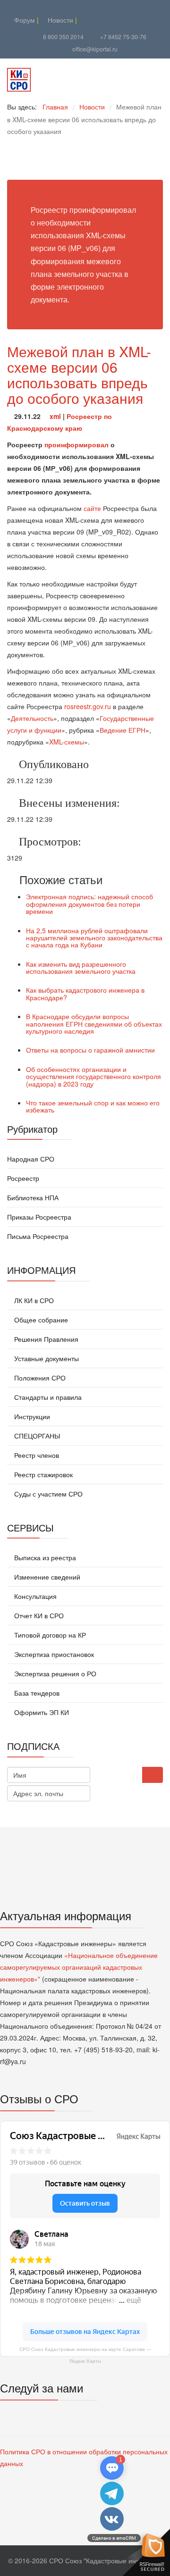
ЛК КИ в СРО (33, 1300)
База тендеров (36, 1693)
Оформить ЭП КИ (41, 1712)
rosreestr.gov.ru (88, 706)
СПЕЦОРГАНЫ (36, 1436)
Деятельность (32, 718)
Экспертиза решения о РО (54, 1673)
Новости (59, 20)
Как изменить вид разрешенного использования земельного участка (81, 967)
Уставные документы (46, 1358)
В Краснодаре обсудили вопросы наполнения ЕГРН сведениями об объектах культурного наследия (94, 1024)
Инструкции (31, 1416)
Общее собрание (40, 1320)
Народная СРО (31, 1159)
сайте (92, 508)
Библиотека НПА (33, 1197)
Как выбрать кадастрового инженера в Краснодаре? (85, 993)
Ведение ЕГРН (123, 730)
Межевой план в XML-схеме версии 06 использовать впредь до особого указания (79, 375)
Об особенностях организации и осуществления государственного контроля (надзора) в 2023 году (93, 1076)
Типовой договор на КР (49, 1635)
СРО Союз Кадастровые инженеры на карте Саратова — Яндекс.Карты (85, 2355)
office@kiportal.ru (95, 49)
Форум (24, 20)
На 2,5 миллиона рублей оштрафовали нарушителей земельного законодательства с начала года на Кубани (94, 938)
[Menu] (127, 80)
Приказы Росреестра (39, 1217)
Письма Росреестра (38, 1236)
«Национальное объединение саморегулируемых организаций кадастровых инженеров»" (79, 1967)
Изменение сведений (46, 1577)
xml (55, 416)
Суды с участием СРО (47, 1494)
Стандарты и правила (47, 1397)
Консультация (34, 1596)
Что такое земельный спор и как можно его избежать (93, 1106)
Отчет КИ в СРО (38, 1615)
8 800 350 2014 (63, 37)
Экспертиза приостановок (53, 1654)
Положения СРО (39, 1378)
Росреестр (23, 1178)
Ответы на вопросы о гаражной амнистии (90, 1050)
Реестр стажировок (42, 1474)
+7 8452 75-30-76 (123, 37)
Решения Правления (45, 1339)
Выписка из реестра (44, 1557)
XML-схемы (67, 742)
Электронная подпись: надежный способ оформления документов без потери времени (89, 904)
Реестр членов (36, 1455)
